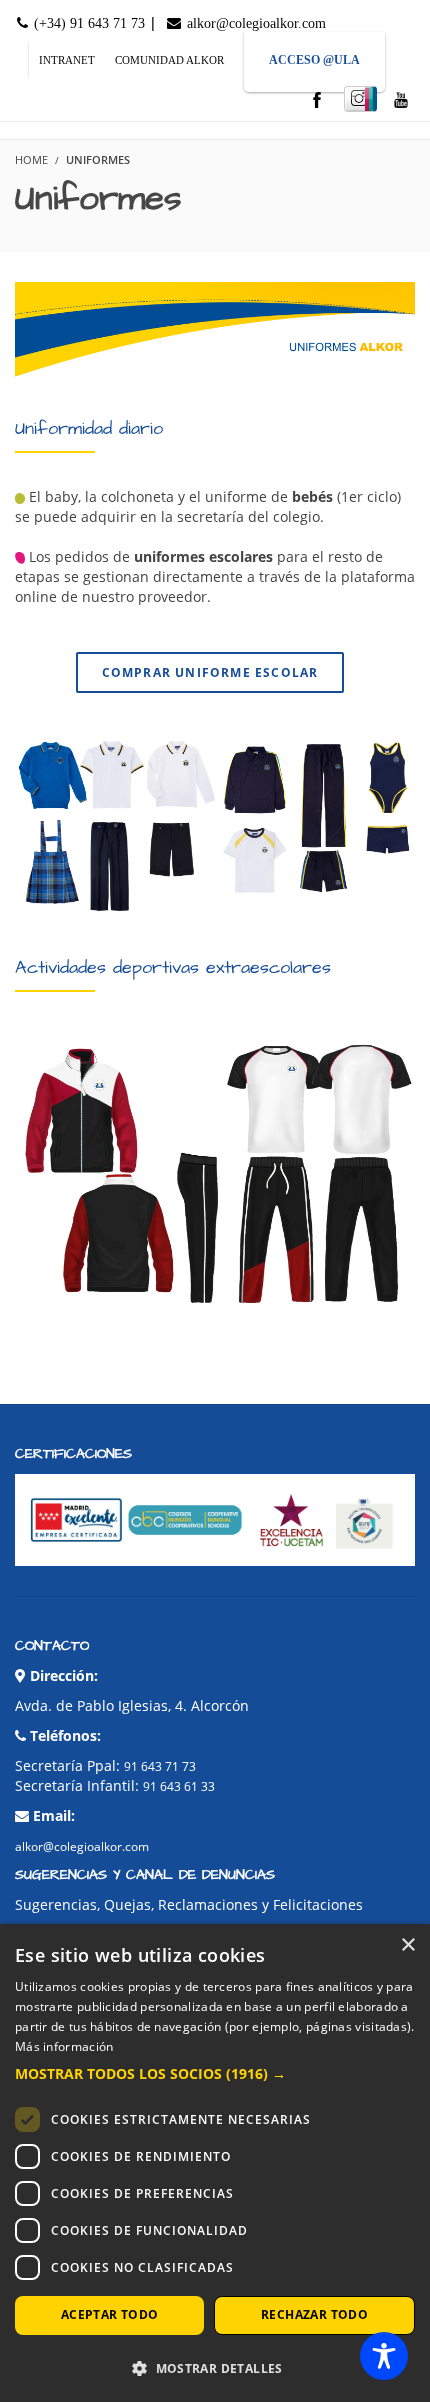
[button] (215, 2074)
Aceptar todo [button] (110, 2314)
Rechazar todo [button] (314, 2314)
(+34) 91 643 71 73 (87, 23)
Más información (64, 2046)
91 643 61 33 (179, 1786)
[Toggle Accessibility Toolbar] (384, 2356)
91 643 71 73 (160, 1766)
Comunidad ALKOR (169, 60)
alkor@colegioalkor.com (254, 23)
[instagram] (360, 99)
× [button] (407, 1945)
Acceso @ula (314, 60)
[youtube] (401, 101)
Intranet (67, 60)
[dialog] (215, 2163)
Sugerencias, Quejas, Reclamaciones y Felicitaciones (189, 1904)
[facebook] (317, 101)
